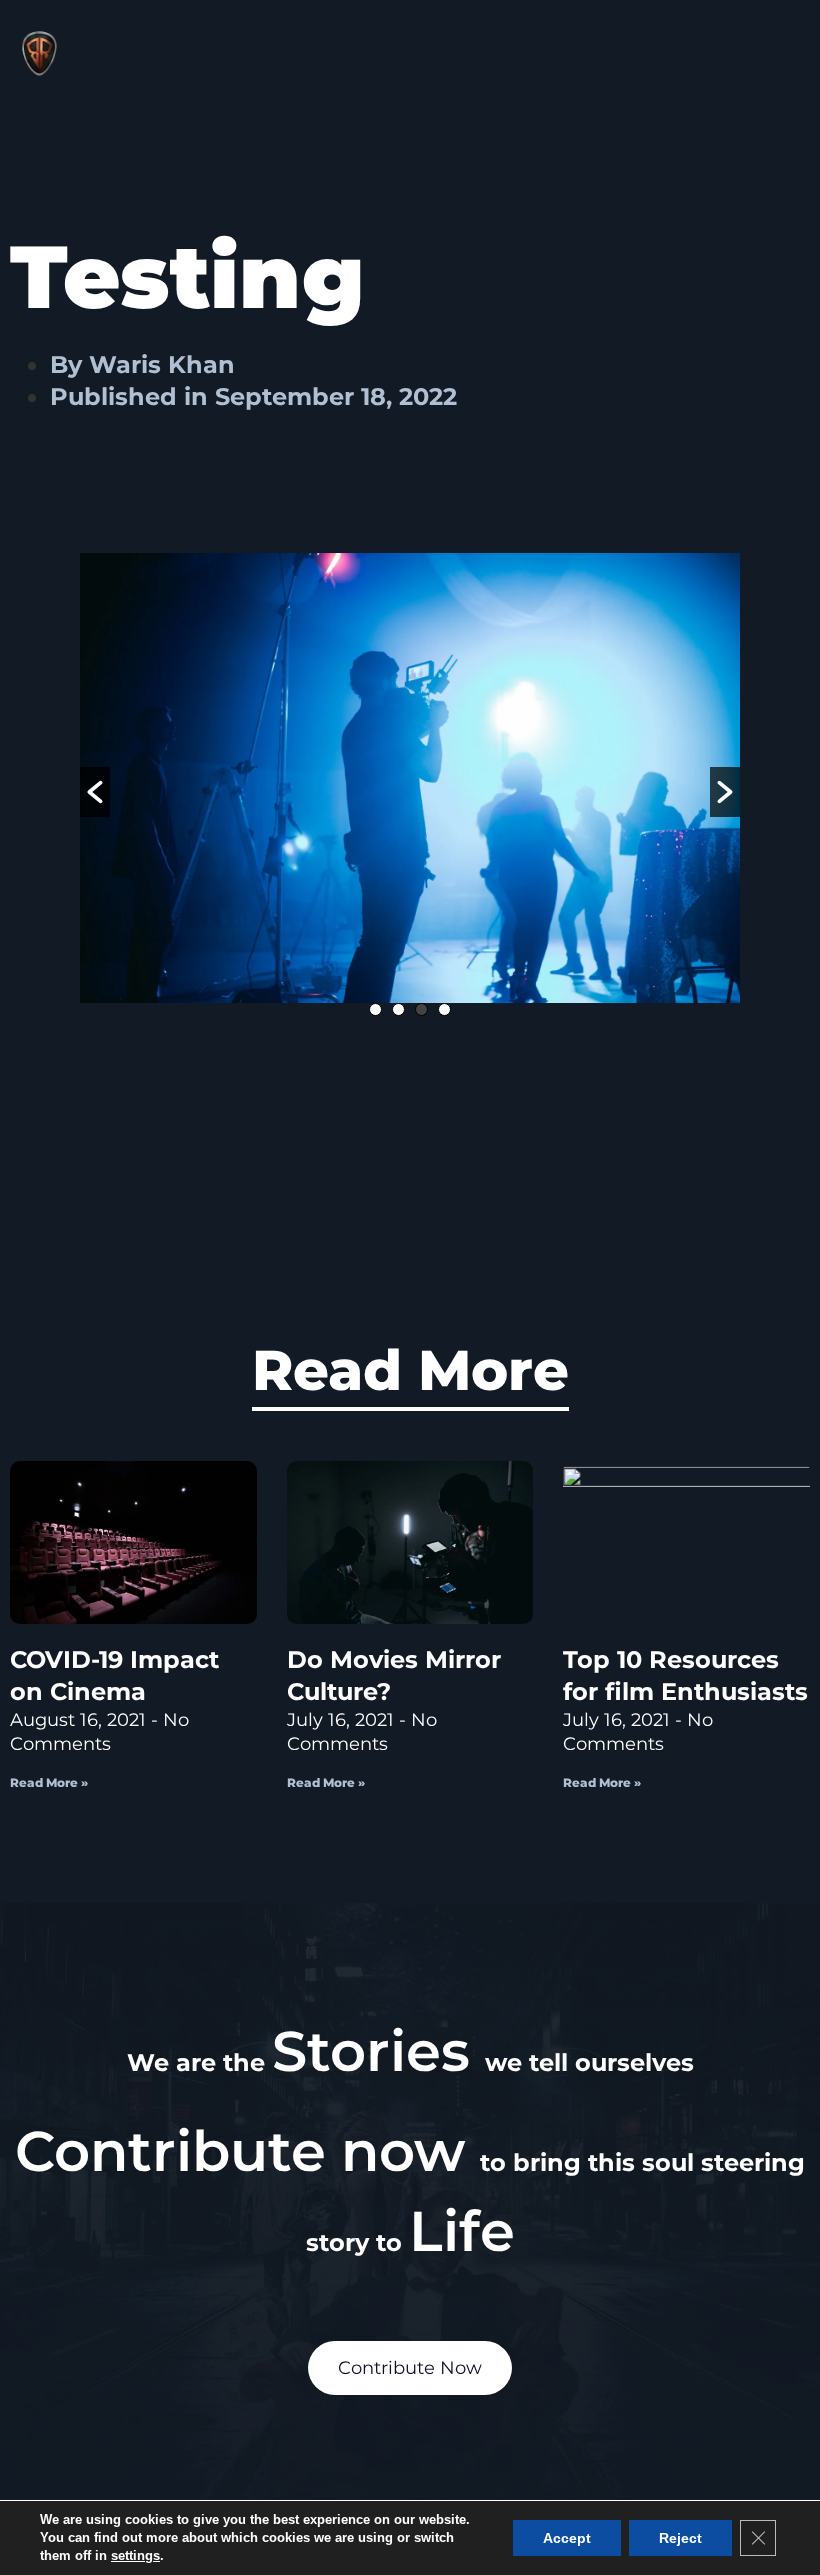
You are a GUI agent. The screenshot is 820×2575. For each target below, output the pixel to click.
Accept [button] (567, 2538)
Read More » (49, 1782)
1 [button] (375, 1009)
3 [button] (421, 1009)
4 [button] (444, 1009)
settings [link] (135, 2555)
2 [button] (398, 1009)
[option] (410, 778)
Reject (680, 2538)
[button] (780, 57)
